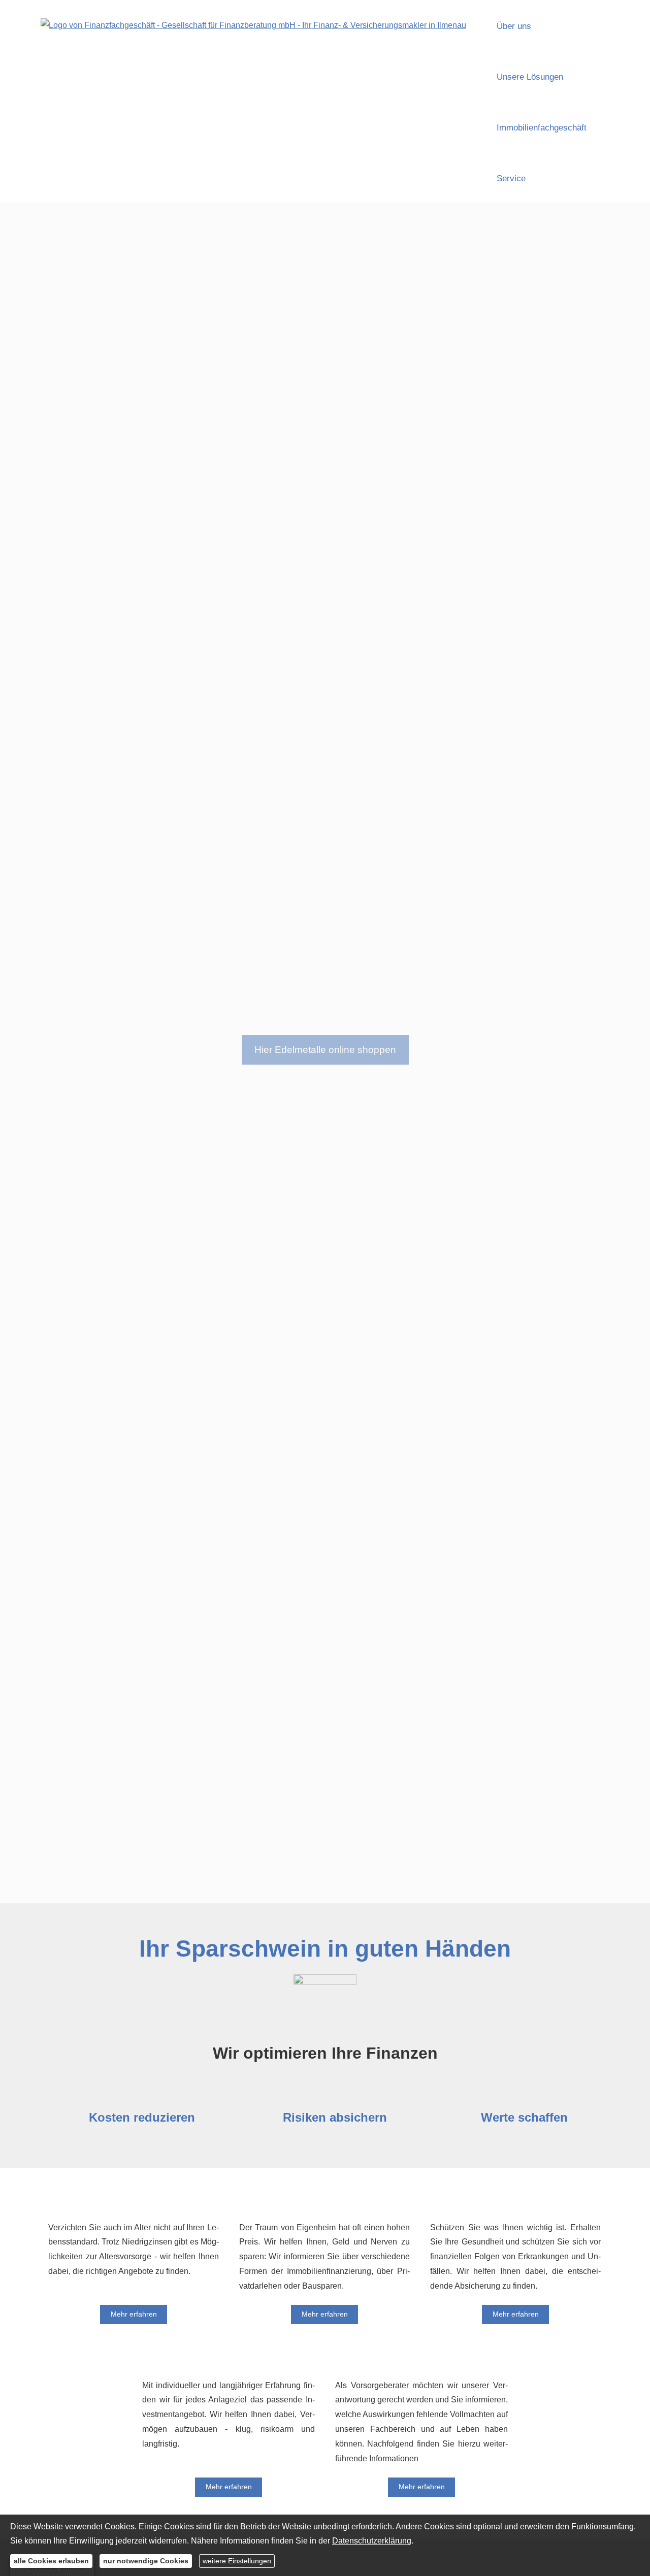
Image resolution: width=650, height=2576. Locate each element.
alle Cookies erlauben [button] (51, 2561)
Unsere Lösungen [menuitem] (530, 77)
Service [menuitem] (511, 178)
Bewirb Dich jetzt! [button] (325, 248)
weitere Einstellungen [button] (237, 2561)
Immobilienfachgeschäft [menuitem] (542, 128)
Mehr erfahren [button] (134, 2314)
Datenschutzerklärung (372, 2541)
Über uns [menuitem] (514, 26)
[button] (325, 1891)
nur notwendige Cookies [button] (146, 2561)
